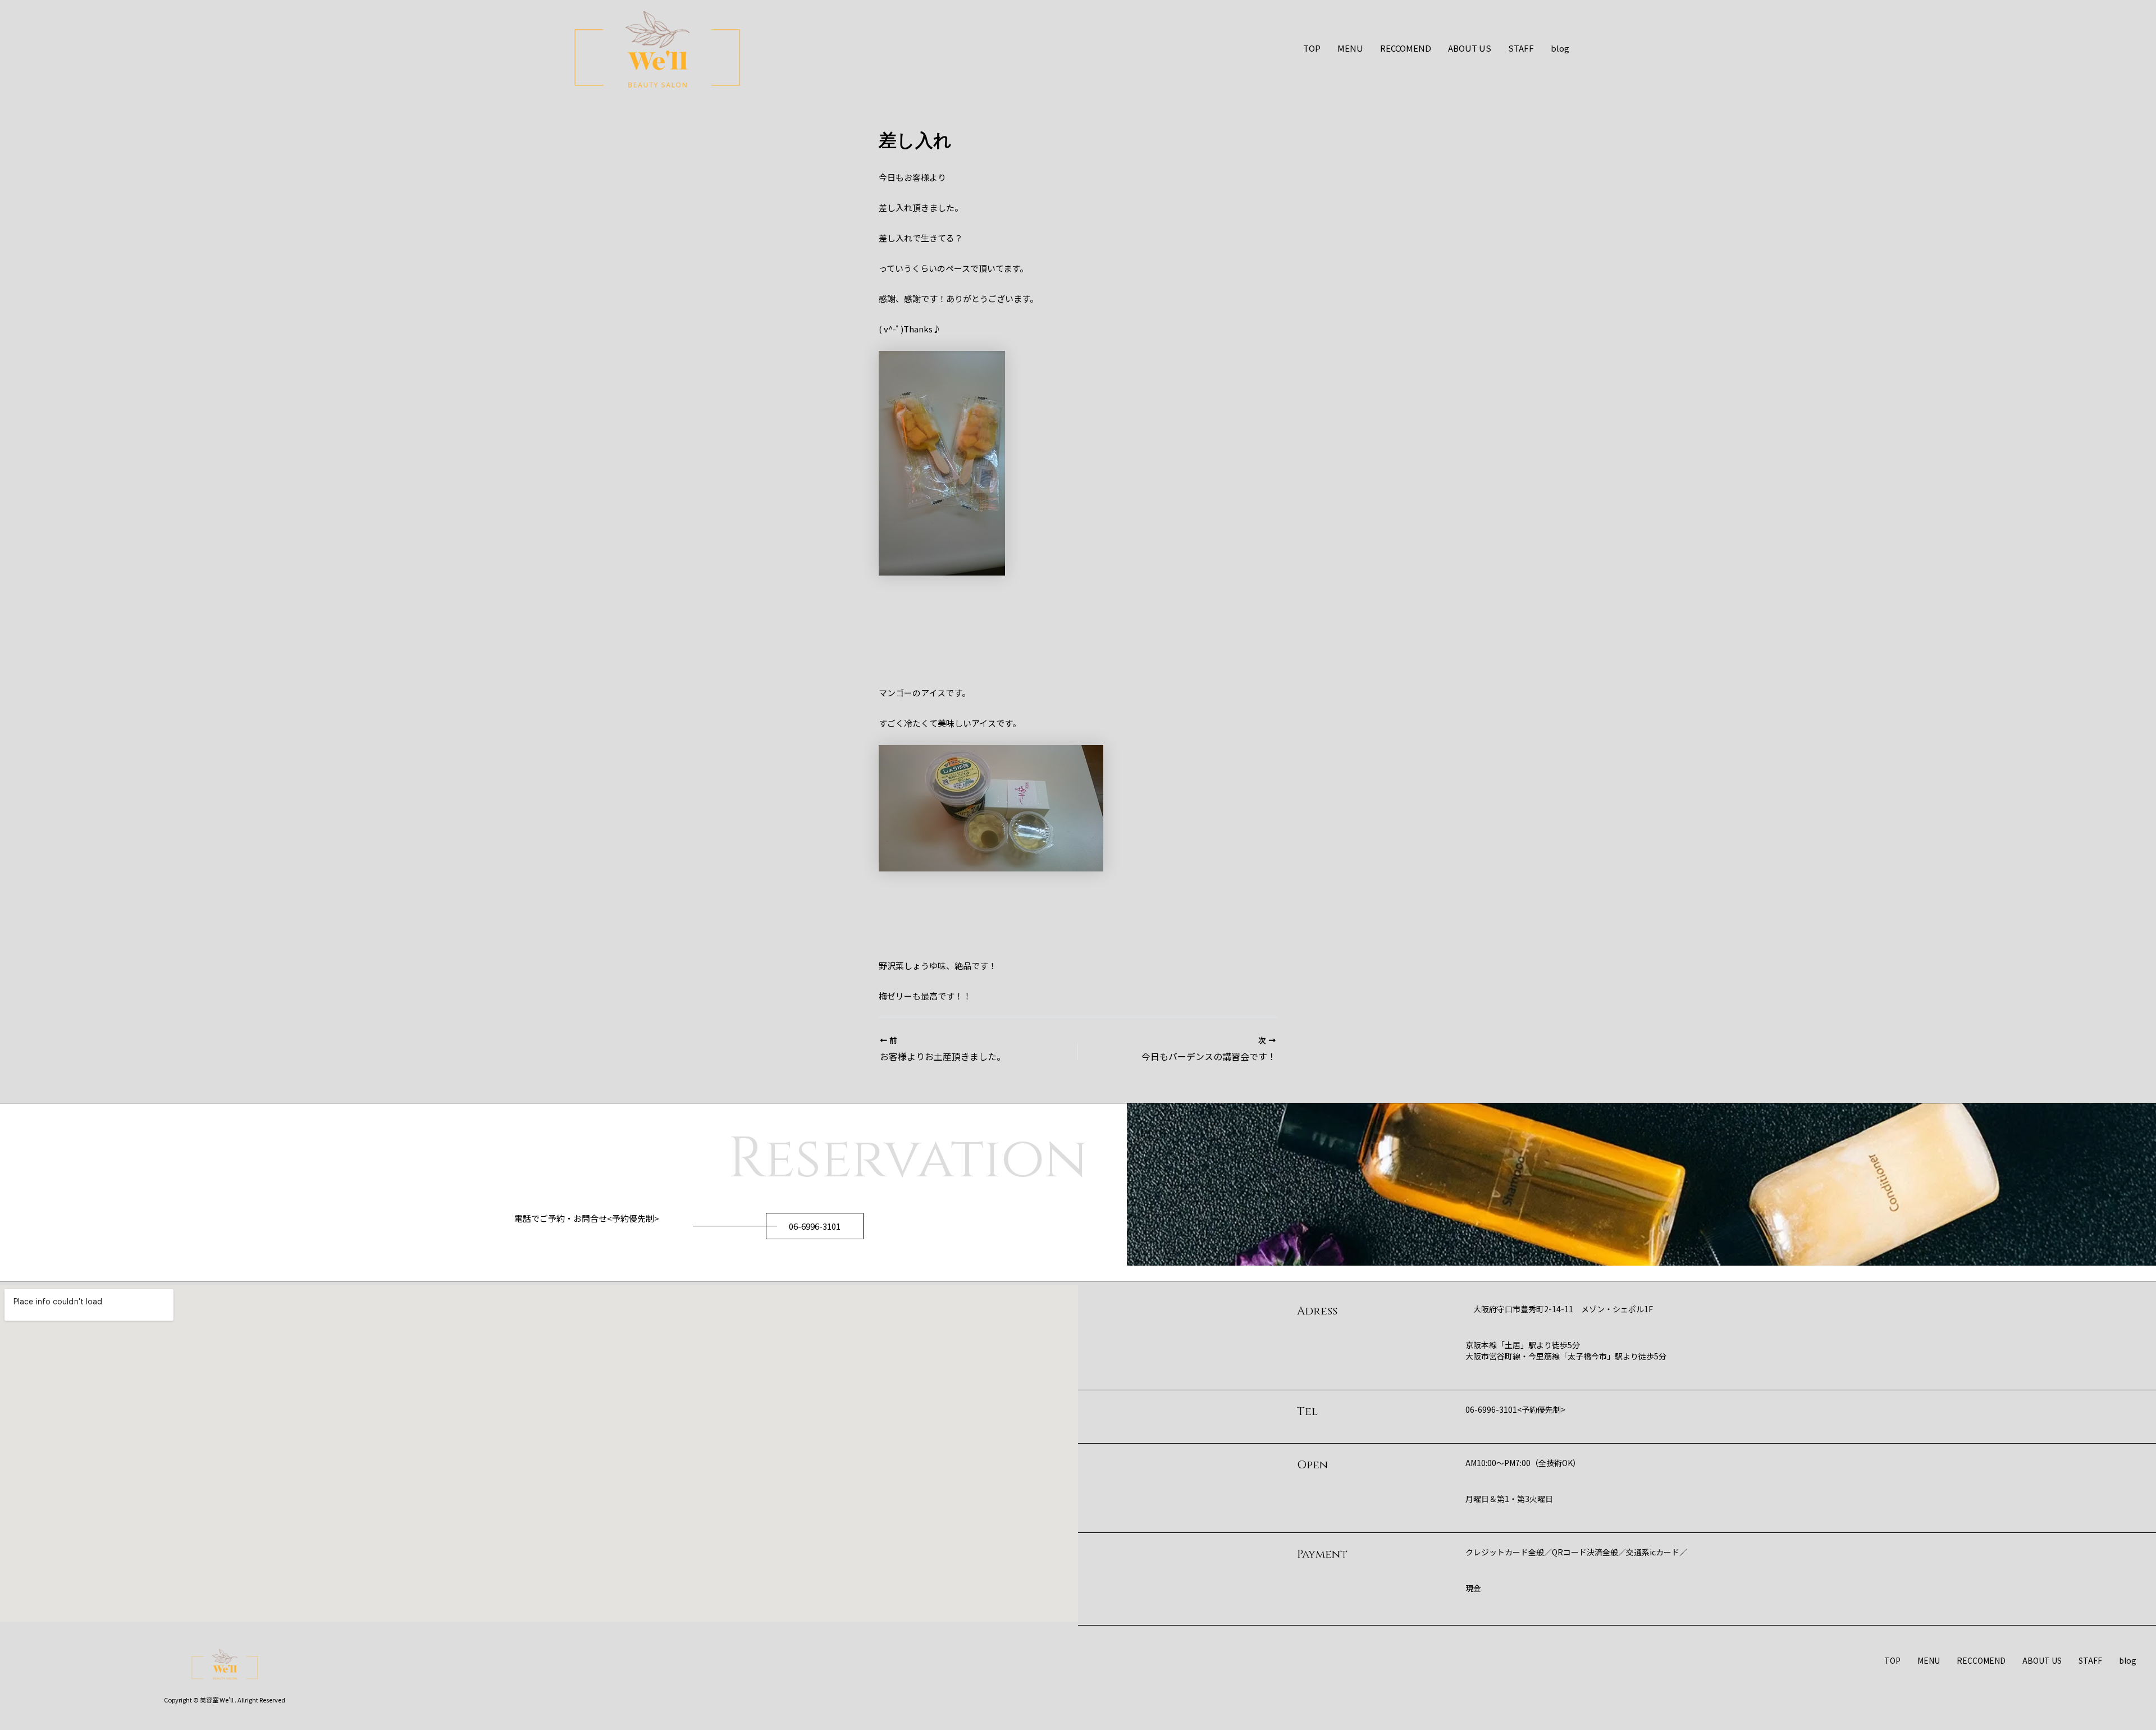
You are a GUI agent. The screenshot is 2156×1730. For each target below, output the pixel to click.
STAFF (1521, 48)
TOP (1312, 48)
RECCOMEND (1406, 48)
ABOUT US (1470, 48)
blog (1560, 48)
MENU (1350, 48)
